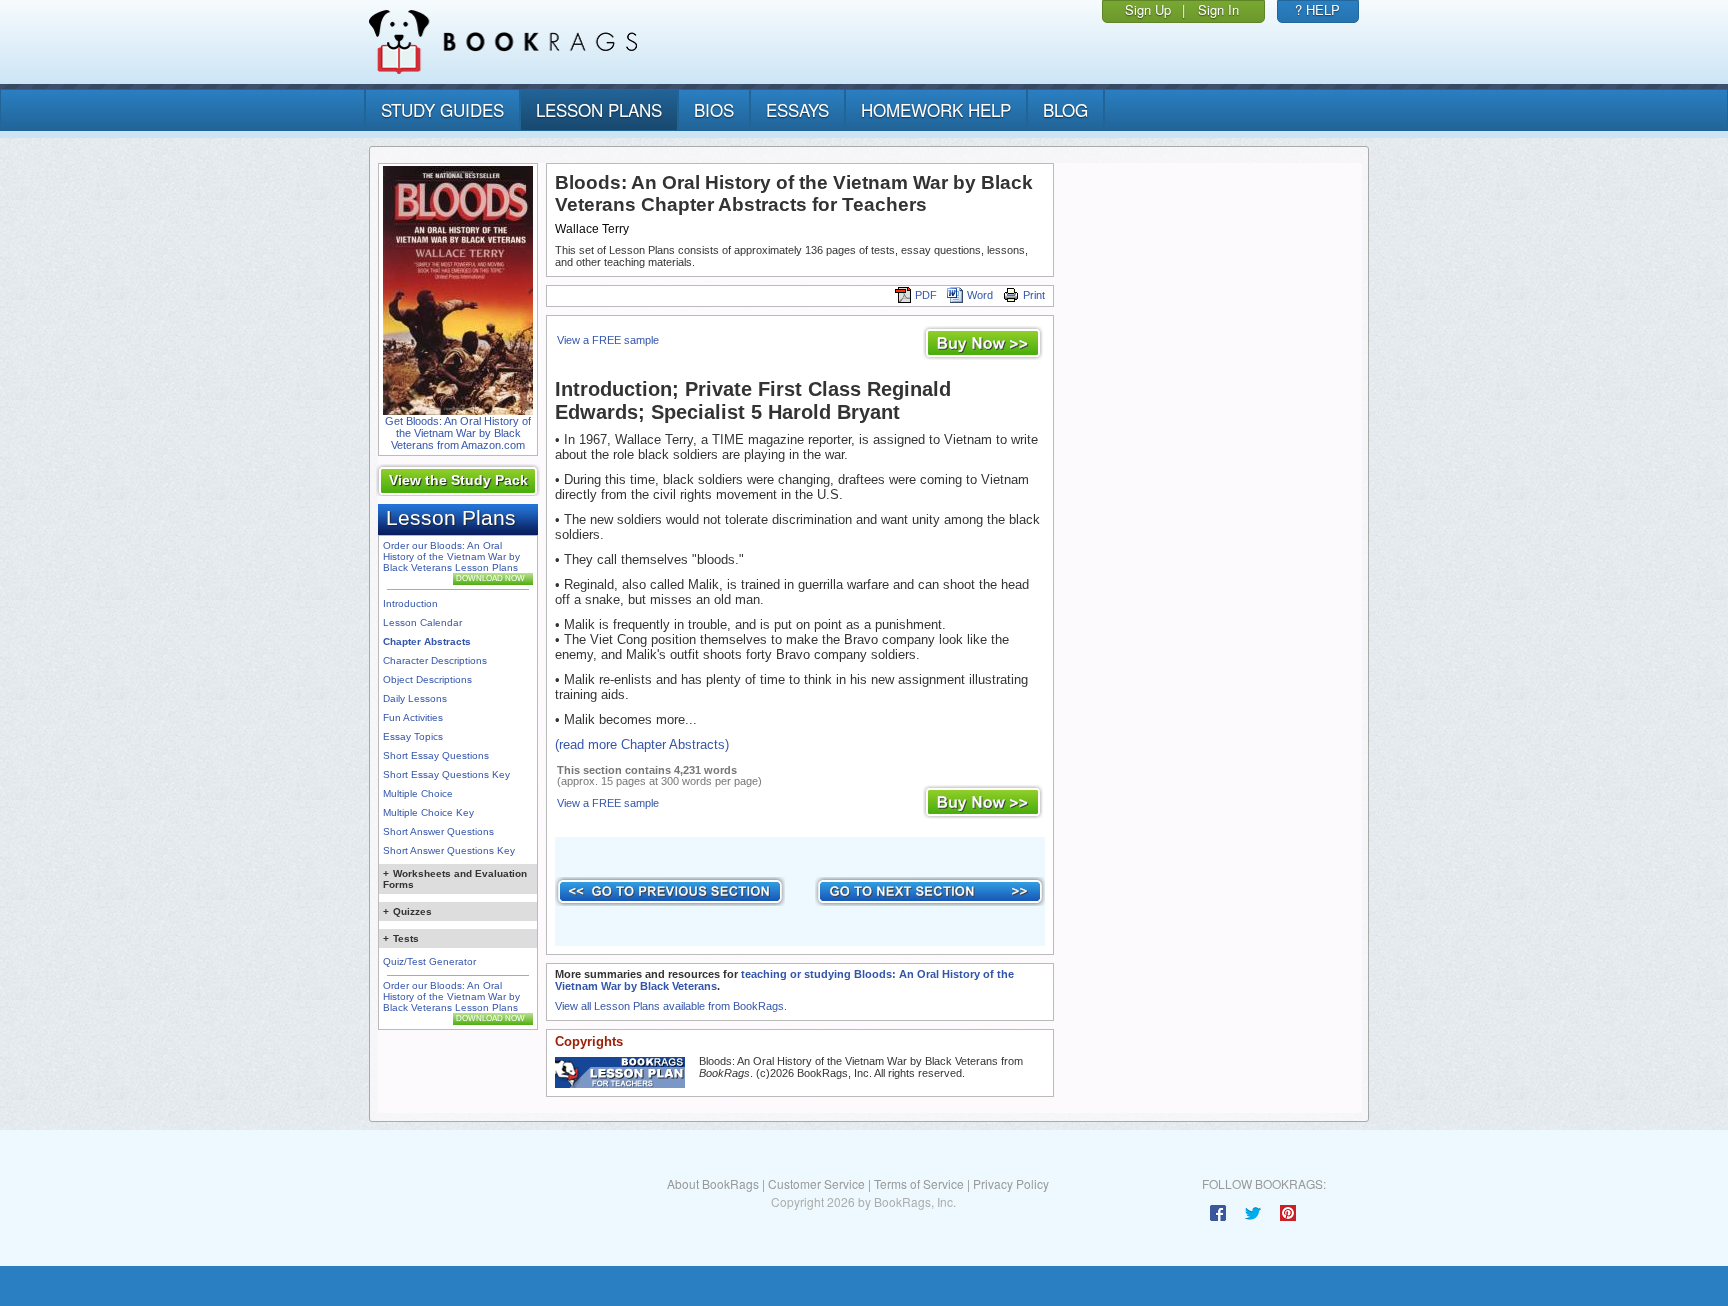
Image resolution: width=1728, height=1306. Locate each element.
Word (980, 295)
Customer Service (816, 1183)
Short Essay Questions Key (446, 774)
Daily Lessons (415, 698)
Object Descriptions (427, 679)
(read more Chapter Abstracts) (642, 744)
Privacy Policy (1011, 1183)
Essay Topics (413, 736)
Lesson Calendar (422, 622)
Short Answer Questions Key (449, 850)
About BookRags (713, 1183)
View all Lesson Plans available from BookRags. (671, 1006)
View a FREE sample (608, 340)
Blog (1065, 109)
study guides (442, 109)
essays (797, 109)
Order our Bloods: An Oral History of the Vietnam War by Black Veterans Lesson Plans (451, 556)
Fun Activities (413, 717)
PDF (926, 295)
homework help (936, 109)
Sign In (1218, 9)
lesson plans (599, 109)
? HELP (1317, 9)
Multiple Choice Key (428, 812)
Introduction (410, 603)
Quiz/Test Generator (429, 961)
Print (1034, 295)
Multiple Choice (418, 793)
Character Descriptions (435, 660)
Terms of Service (919, 1183)
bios (714, 109)
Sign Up (1148, 9)
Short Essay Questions (436, 755)
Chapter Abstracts (427, 641)
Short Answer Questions (438, 831)
